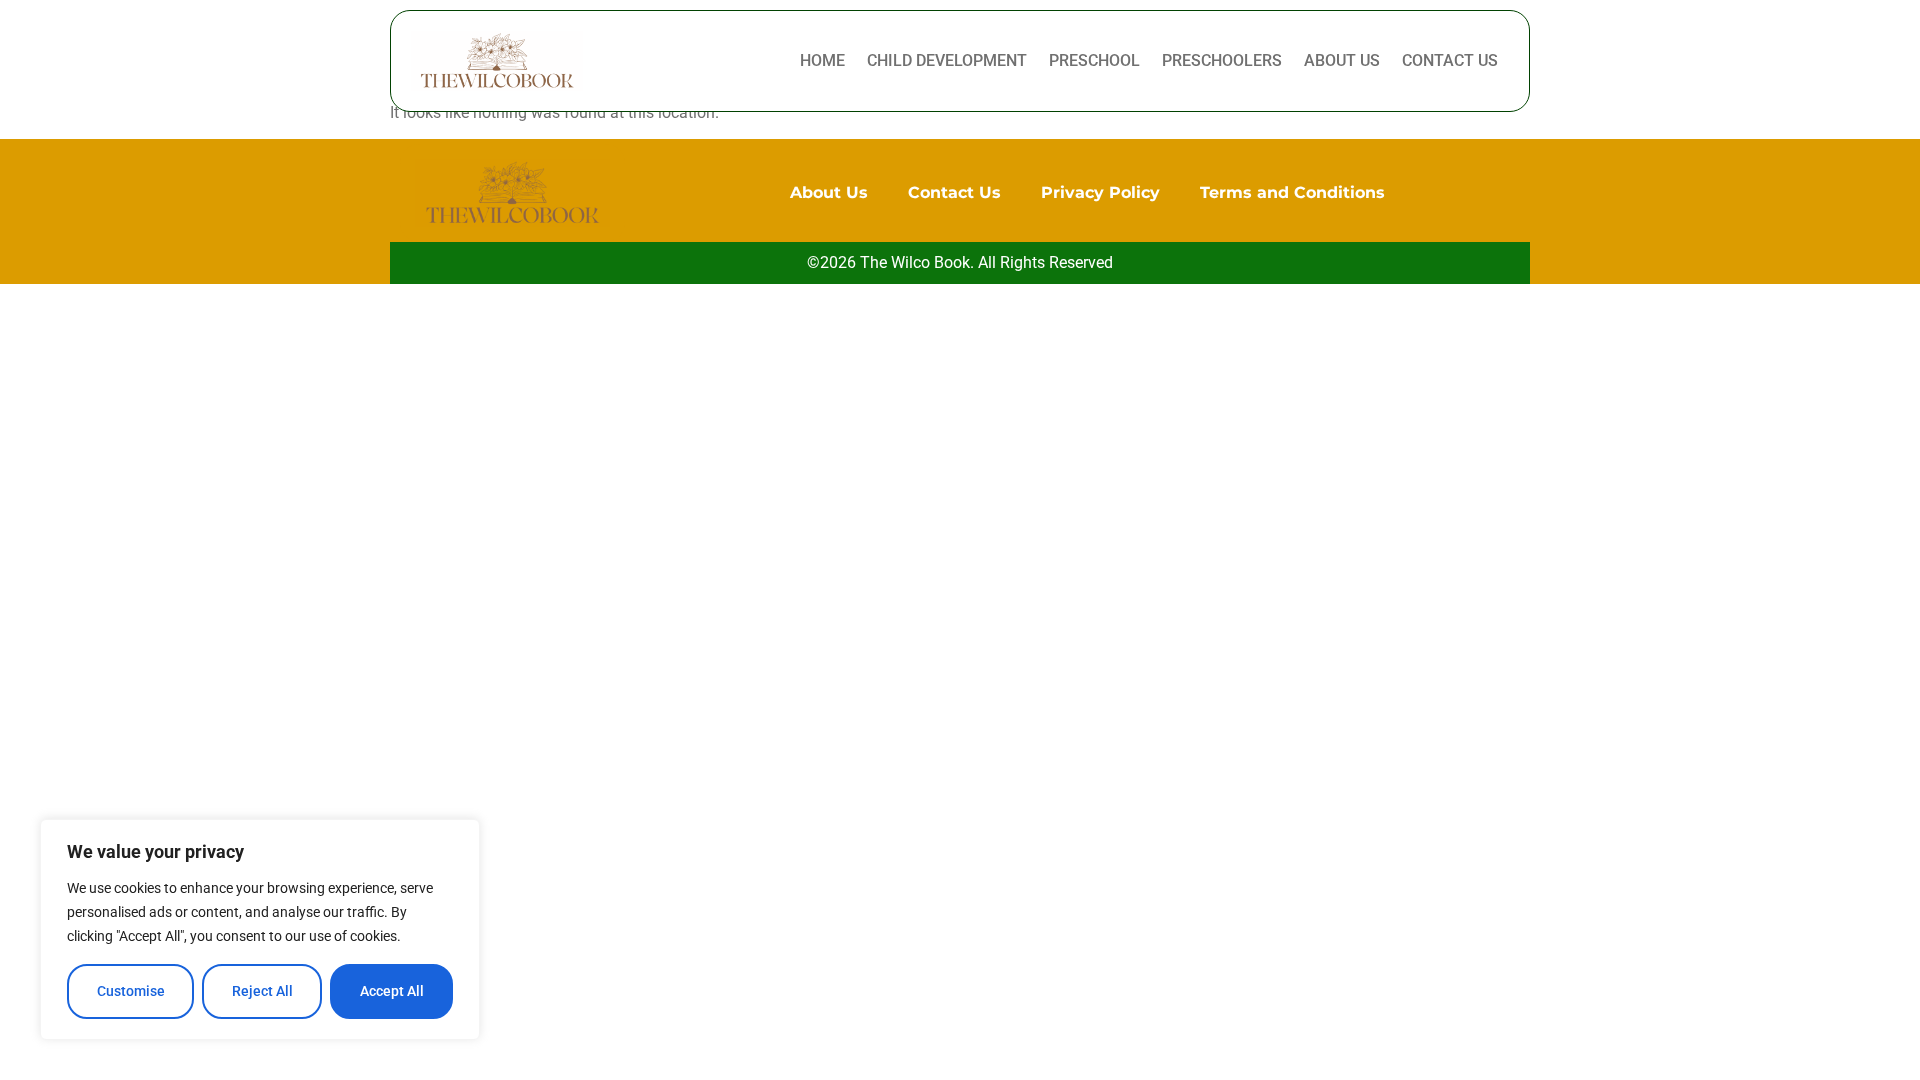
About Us (1342, 60)
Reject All (262, 991)
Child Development (947, 60)
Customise (131, 991)
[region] (260, 929)
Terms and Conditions (1292, 192)
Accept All (392, 991)
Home (822, 60)
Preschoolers (1222, 60)
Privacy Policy (1100, 192)
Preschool (1094, 60)
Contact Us (1450, 60)
